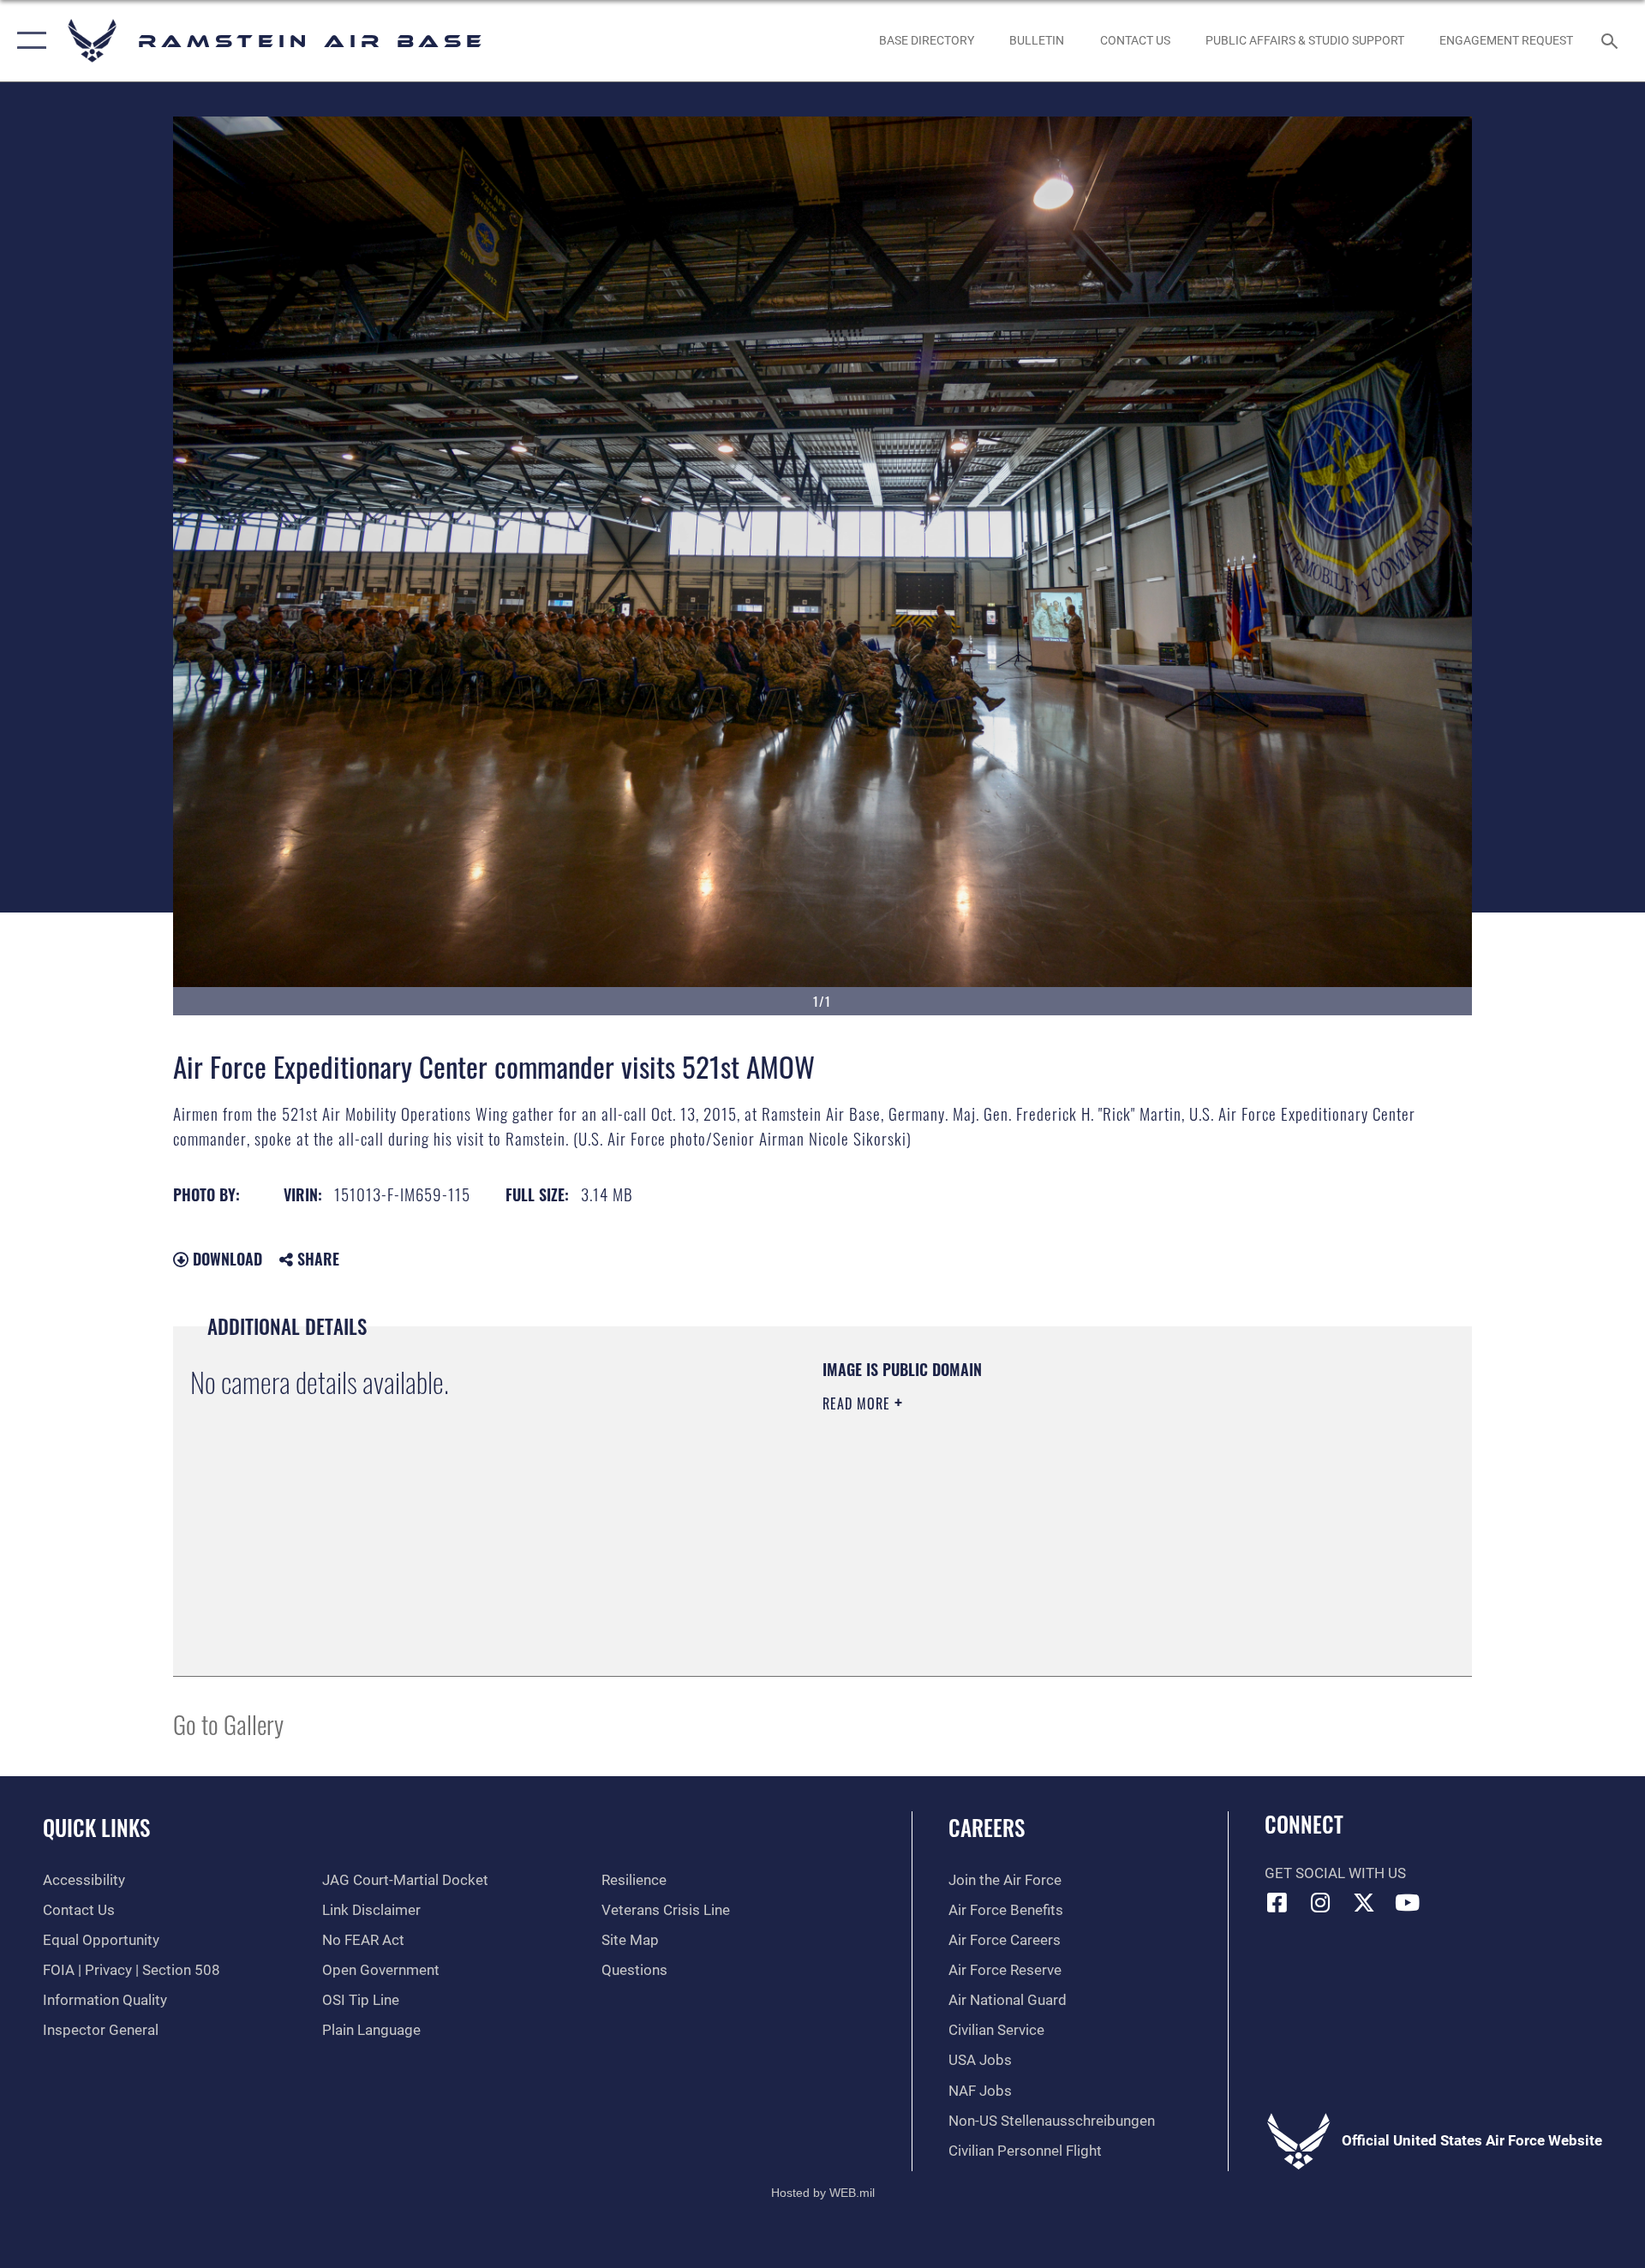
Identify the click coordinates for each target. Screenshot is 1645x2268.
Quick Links (96, 1827)
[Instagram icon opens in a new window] (1320, 1902)
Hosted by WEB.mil (823, 2193)
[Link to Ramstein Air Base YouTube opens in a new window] (1408, 1902)
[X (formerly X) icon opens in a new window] (1364, 1902)
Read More (858, 1403)
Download (225, 1259)
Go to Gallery (228, 1723)
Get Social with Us (1335, 1873)
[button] (28, 41)
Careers (987, 1827)
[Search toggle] (1611, 41)
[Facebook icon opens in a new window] (1277, 1902)
